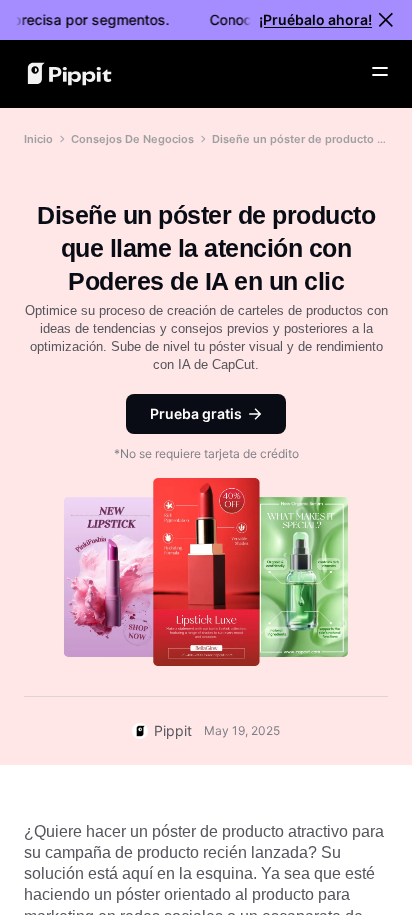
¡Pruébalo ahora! (315, 19)
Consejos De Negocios (132, 139)
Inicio (38, 139)
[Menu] (380, 72)
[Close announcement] (386, 20)
